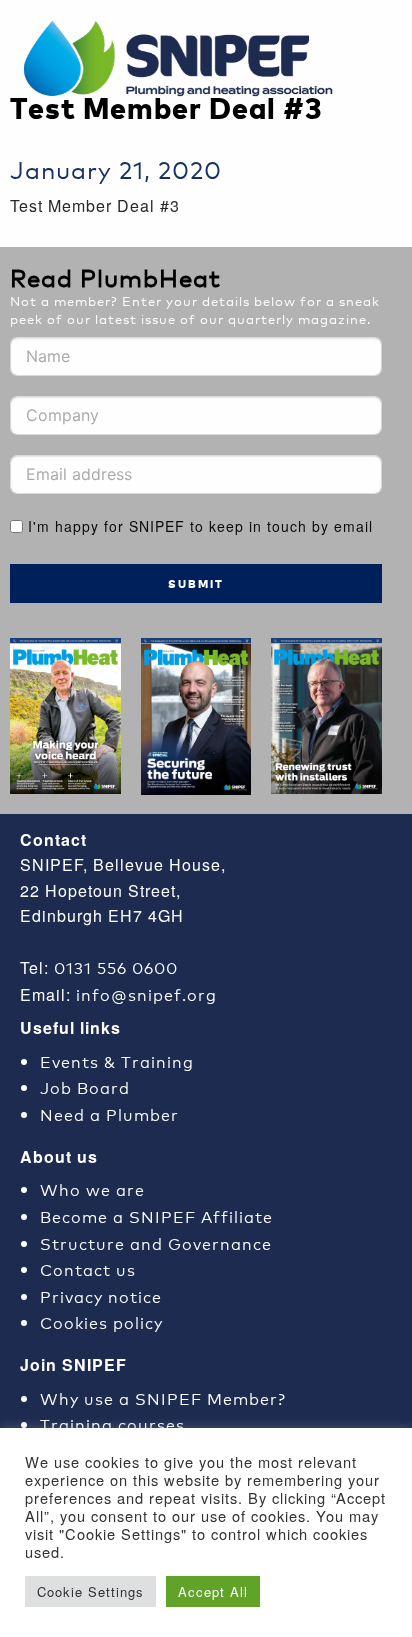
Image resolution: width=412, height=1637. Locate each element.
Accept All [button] (213, 1591)
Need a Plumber (109, 1113)
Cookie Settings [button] (90, 1591)
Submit (196, 583)
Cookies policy (101, 1321)
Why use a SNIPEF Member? (163, 1397)
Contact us (88, 1268)
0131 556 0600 (116, 966)
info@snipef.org (146, 993)
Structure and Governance (156, 1242)
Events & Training (117, 1060)
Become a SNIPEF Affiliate (156, 1215)
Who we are (92, 1188)
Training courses (112, 1423)
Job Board (85, 1086)
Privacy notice (101, 1295)
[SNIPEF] (185, 60)
